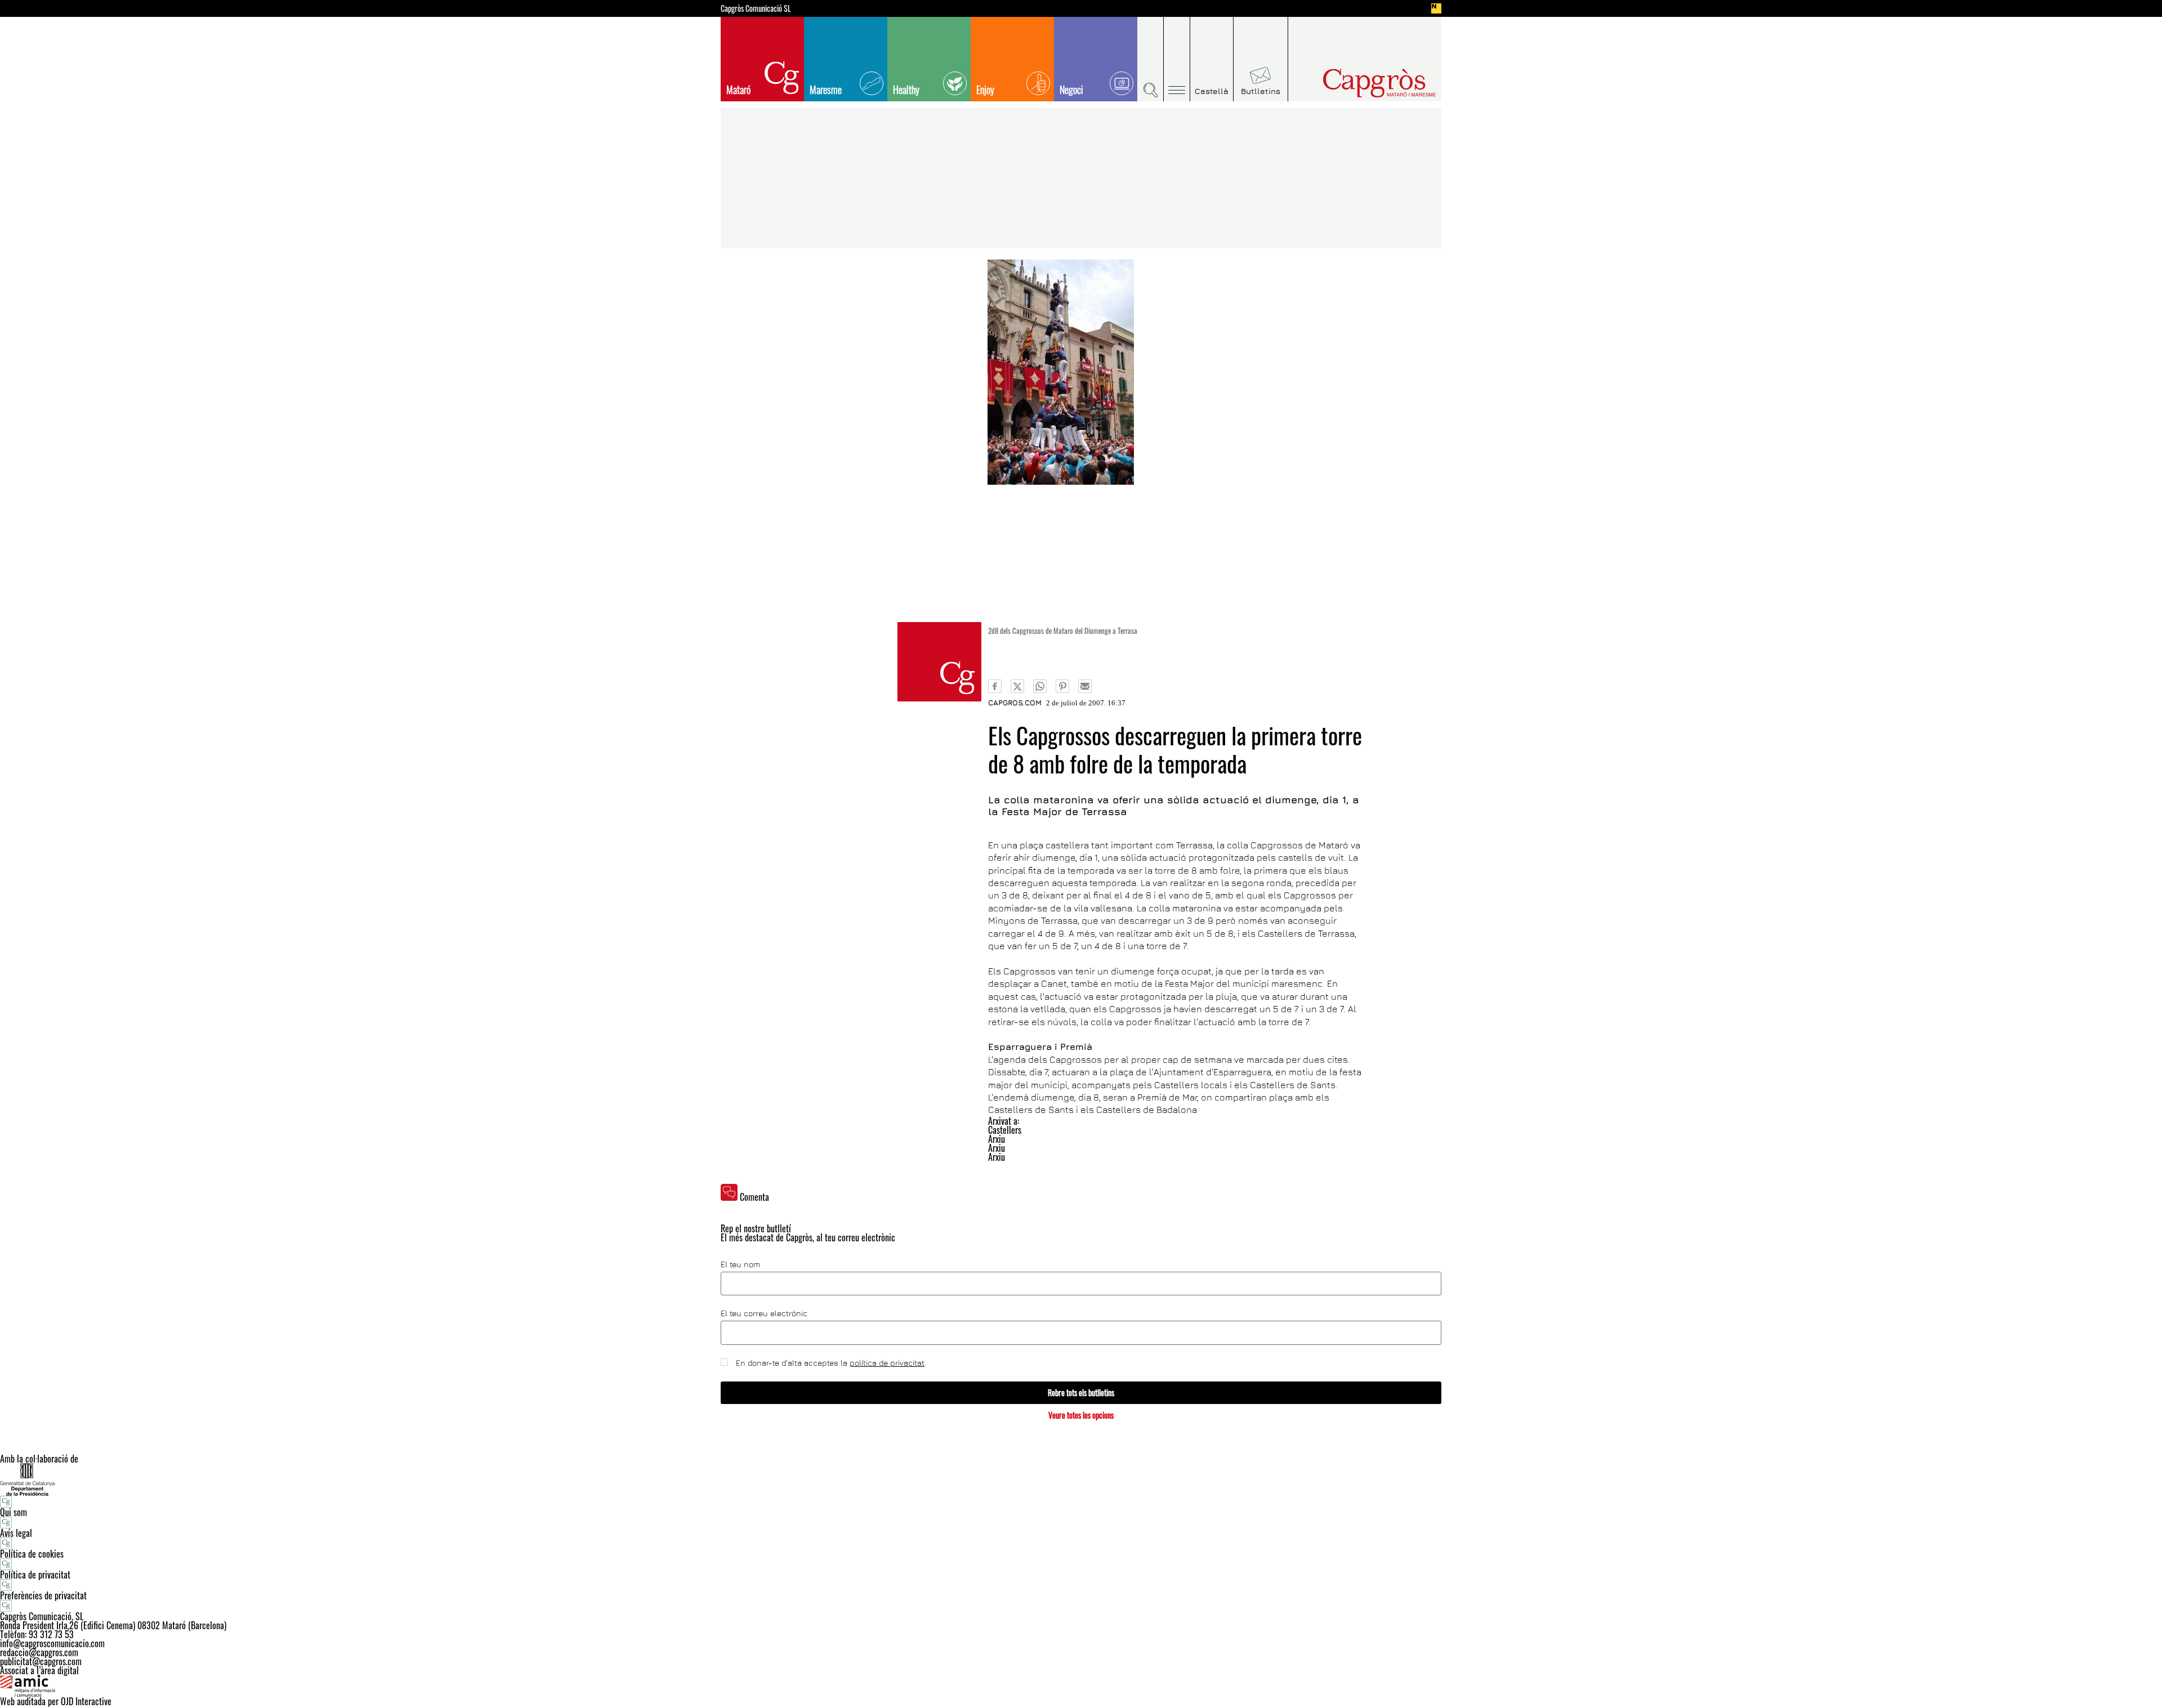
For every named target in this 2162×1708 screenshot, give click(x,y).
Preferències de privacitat (43, 1595)
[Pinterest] (1062, 686)
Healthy (906, 90)
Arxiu (997, 1139)
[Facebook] (995, 686)
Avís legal (16, 1533)
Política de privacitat (35, 1575)
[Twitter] (1017, 686)
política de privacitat (887, 1363)
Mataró (738, 90)
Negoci (1071, 90)
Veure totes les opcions (1081, 1415)
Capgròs (1356, 83)
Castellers (1005, 1130)
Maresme (826, 90)
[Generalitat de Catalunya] (1081, 1479)
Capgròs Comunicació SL (756, 8)
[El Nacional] (1436, 8)
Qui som (14, 1512)
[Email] (1085, 686)
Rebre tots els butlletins (1081, 1392)
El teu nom (740, 1264)
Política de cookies (32, 1554)
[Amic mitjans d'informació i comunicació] (1081, 1686)
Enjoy (985, 90)
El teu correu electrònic (764, 1313)
